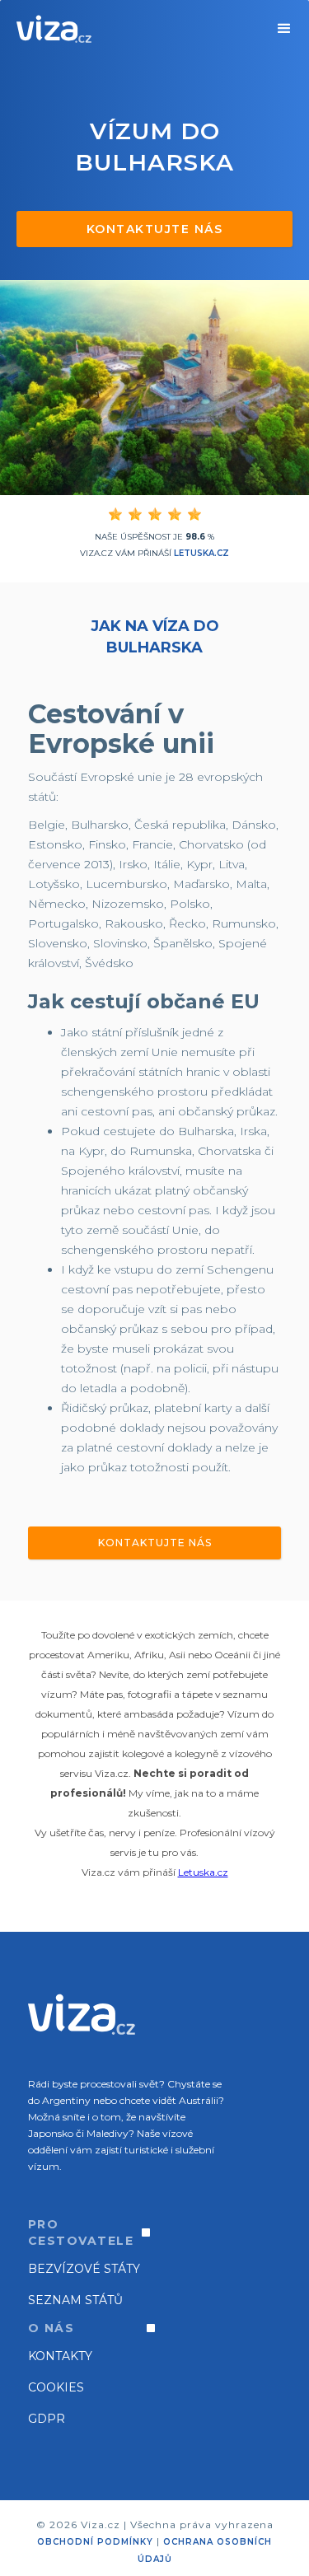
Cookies (56, 2387)
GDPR (47, 2419)
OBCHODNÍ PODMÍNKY (95, 2542)
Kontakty (60, 2356)
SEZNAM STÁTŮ (75, 2300)
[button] (284, 29)
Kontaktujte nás (155, 229)
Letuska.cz (201, 553)
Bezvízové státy (84, 2269)
